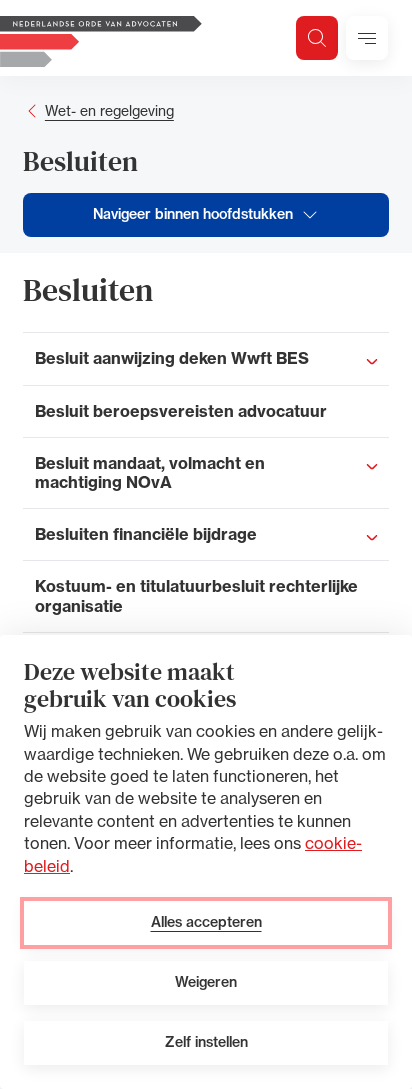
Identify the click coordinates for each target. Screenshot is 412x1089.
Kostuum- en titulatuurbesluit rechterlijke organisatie (196, 595)
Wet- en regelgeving (109, 110)
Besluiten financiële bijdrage (146, 534)
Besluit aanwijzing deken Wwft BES (172, 358)
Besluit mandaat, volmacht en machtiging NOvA (150, 472)
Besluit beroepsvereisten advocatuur (181, 411)
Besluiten (80, 161)
